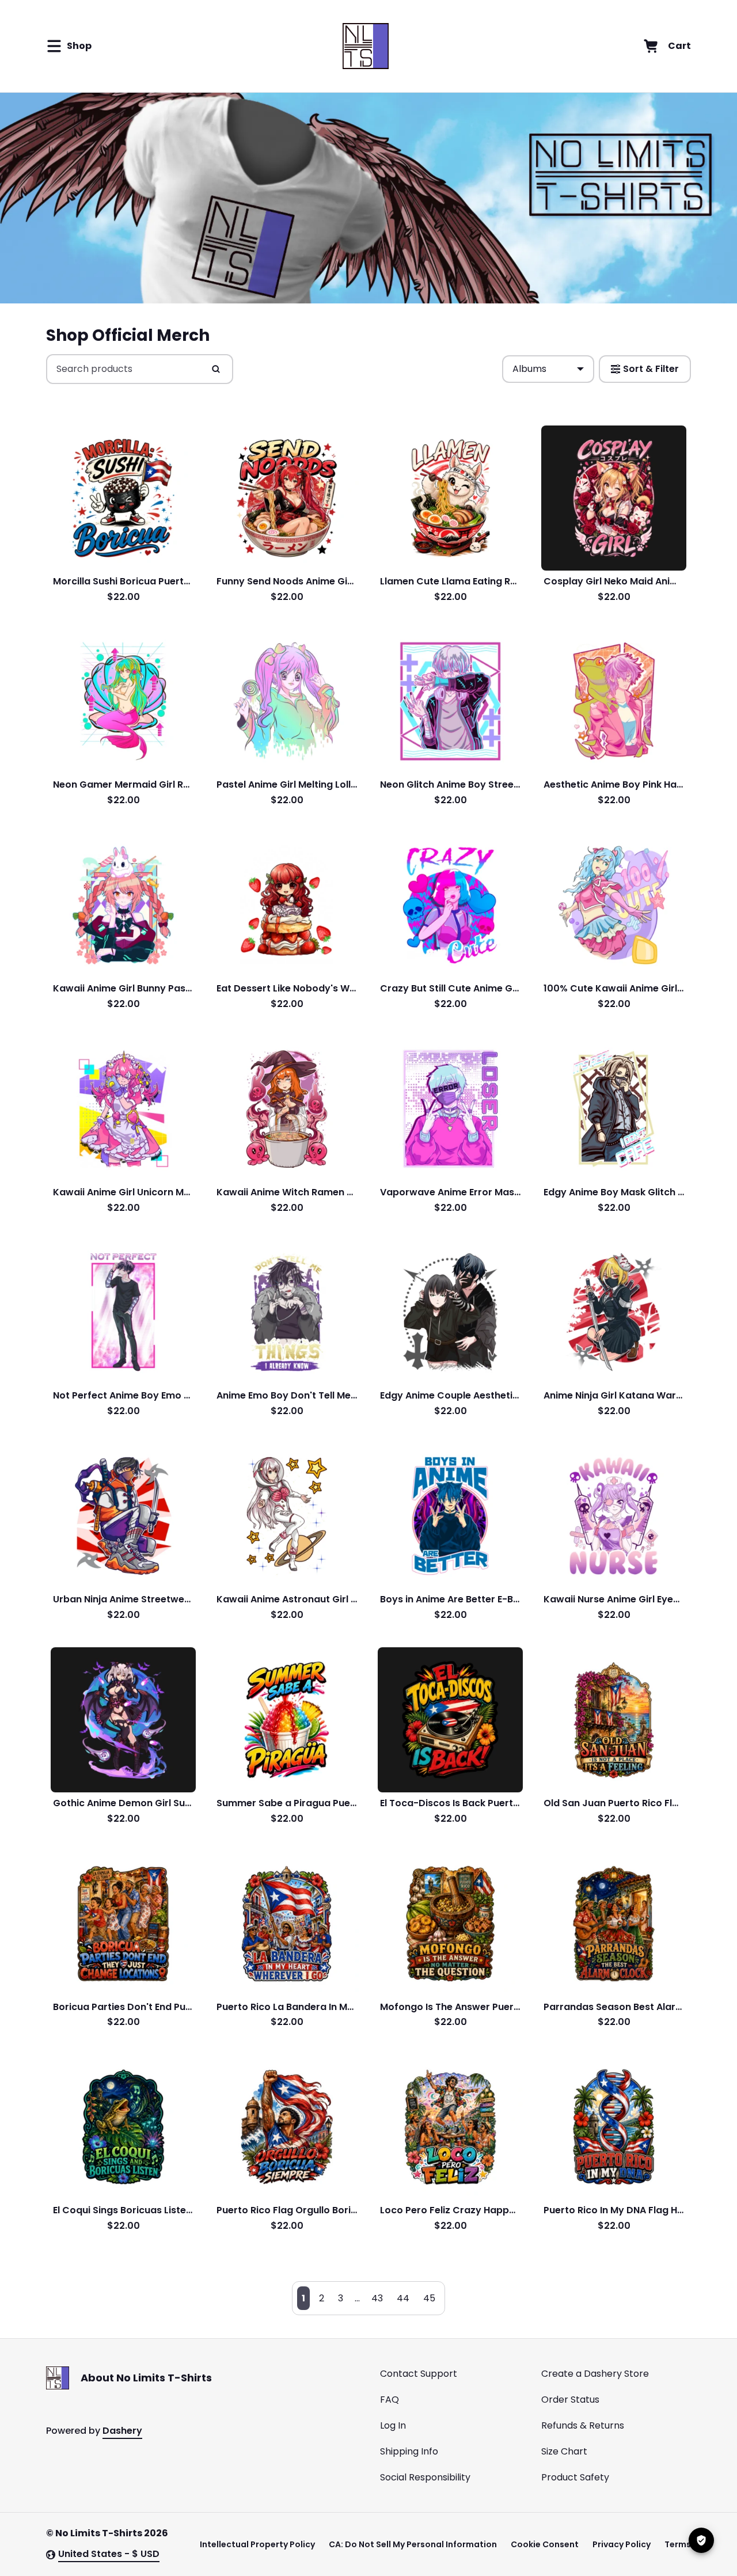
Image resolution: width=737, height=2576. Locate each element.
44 (403, 2298)
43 (377, 2298)
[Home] (365, 46)
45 (429, 2298)
